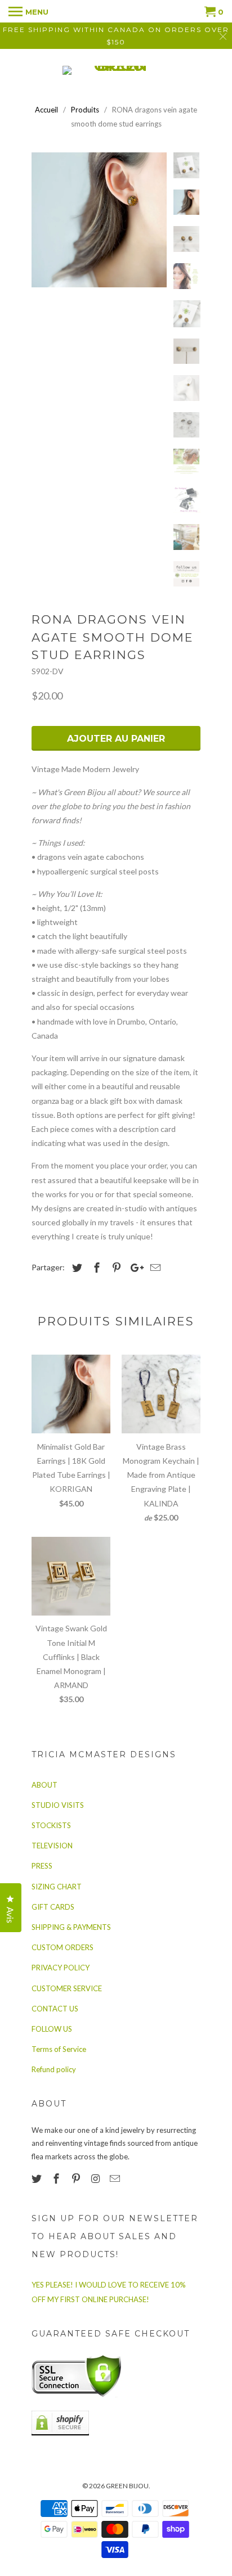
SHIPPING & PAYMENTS (71, 1927)
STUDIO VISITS (58, 1805)
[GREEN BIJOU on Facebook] (57, 2178)
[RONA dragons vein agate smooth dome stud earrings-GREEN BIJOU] (99, 220)
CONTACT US (55, 2009)
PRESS (42, 1866)
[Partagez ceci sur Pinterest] (115, 1267)
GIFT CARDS (53, 1907)
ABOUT (44, 1785)
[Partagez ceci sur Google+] (134, 1267)
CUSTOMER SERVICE (67, 1988)
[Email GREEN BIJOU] (116, 2178)
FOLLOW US (52, 2029)
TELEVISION (52, 1846)
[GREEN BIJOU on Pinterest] (77, 2178)
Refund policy (54, 2069)
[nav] (28, 11)
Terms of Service (59, 2049)
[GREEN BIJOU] (116, 70)
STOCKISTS (51, 1825)
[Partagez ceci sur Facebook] (95, 1267)
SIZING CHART (57, 1887)
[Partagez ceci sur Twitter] (75, 1267)
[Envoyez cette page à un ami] (154, 1267)
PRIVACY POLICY (61, 1968)
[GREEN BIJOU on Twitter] (38, 2178)
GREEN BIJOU (127, 2486)
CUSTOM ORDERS (63, 1947)
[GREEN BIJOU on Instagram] (96, 2178)
